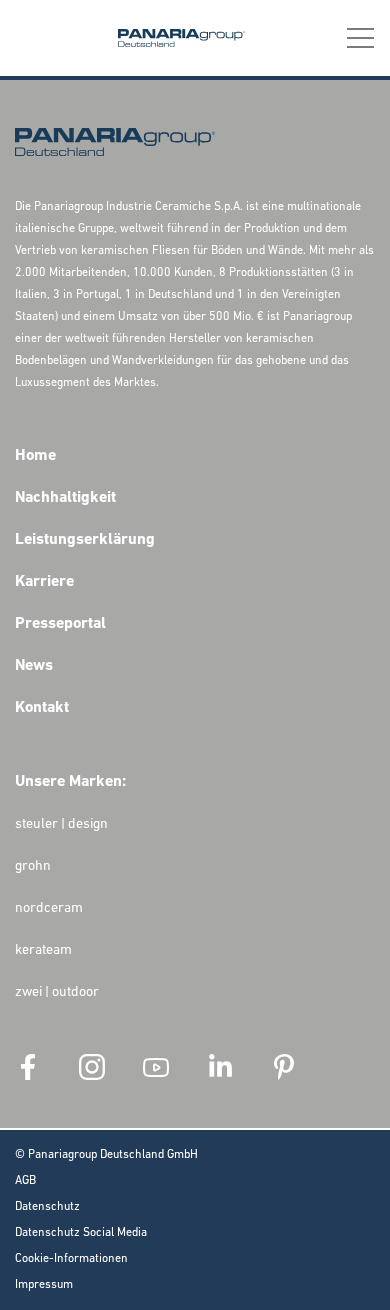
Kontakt (42, 708)
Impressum (44, 1285)
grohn (33, 866)
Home (35, 456)
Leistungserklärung (85, 540)
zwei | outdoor (57, 992)
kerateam (43, 950)
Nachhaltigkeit (65, 498)
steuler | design (61, 824)
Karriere (44, 582)
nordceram (49, 908)
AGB (25, 1181)
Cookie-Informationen (71, 1259)
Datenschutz (47, 1207)
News (34, 666)
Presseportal (60, 624)
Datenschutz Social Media (81, 1233)
